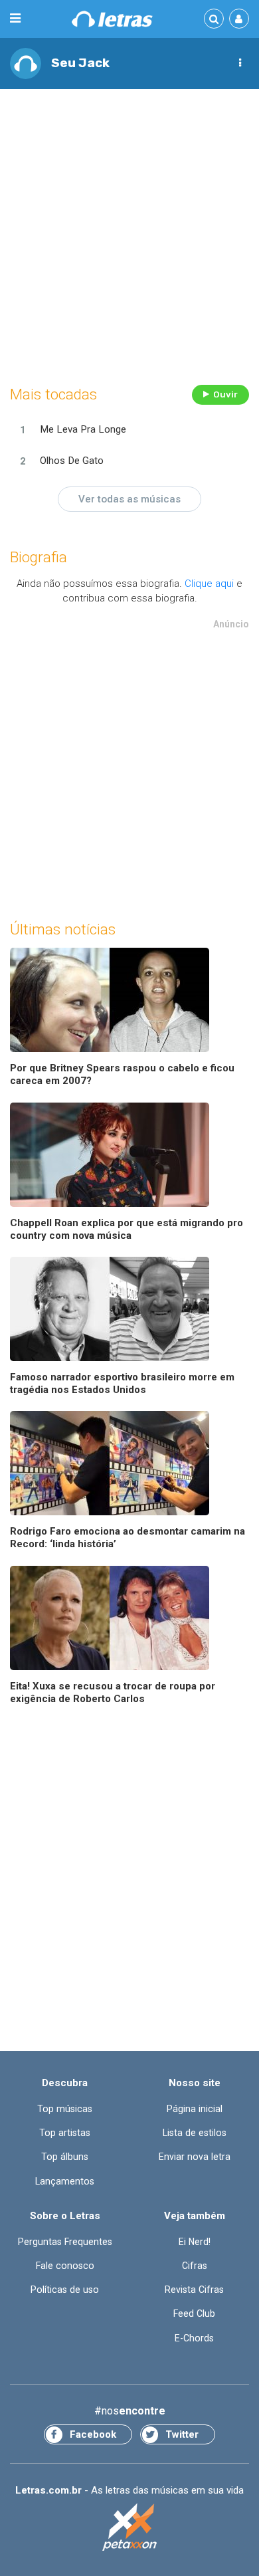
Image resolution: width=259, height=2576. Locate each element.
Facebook (93, 2434)
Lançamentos (65, 2181)
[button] (240, 63)
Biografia (39, 557)
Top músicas (65, 2109)
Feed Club (194, 2313)
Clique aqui (209, 584)
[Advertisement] (129, 233)
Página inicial (195, 2109)
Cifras (195, 2266)
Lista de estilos (195, 2133)
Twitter (182, 2434)
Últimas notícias (63, 929)
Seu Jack (80, 63)
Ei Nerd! (195, 2242)
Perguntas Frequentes (65, 2242)
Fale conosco (65, 2266)
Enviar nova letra (195, 2157)
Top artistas (65, 2133)
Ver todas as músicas (129, 499)
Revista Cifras (194, 2290)
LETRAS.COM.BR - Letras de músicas (112, 19)
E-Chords (194, 2338)
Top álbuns (65, 2157)
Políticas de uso (65, 2290)
